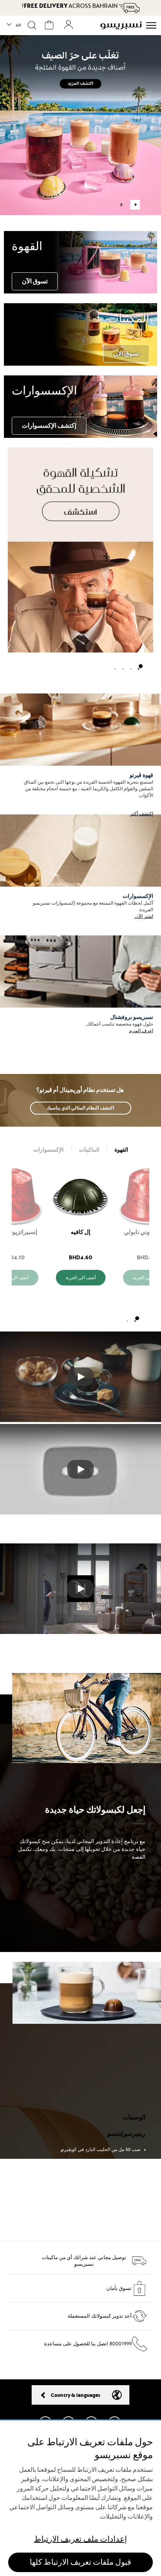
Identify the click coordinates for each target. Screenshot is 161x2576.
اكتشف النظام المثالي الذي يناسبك (81, 1108)
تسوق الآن (35, 281)
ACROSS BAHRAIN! (70, 6)
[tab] (121, 1150)
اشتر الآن (144, 916)
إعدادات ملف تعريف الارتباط (80, 2539)
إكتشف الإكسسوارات (49, 425)
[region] (80, 2498)
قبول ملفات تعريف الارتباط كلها (80, 2562)
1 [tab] (135, 205)
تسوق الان (126, 353)
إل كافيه (80, 1232)
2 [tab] (121, 205)
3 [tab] (125, 666)
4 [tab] (117, 666)
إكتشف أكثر (142, 814)
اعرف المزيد (141, 1031)
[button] (14, 25)
